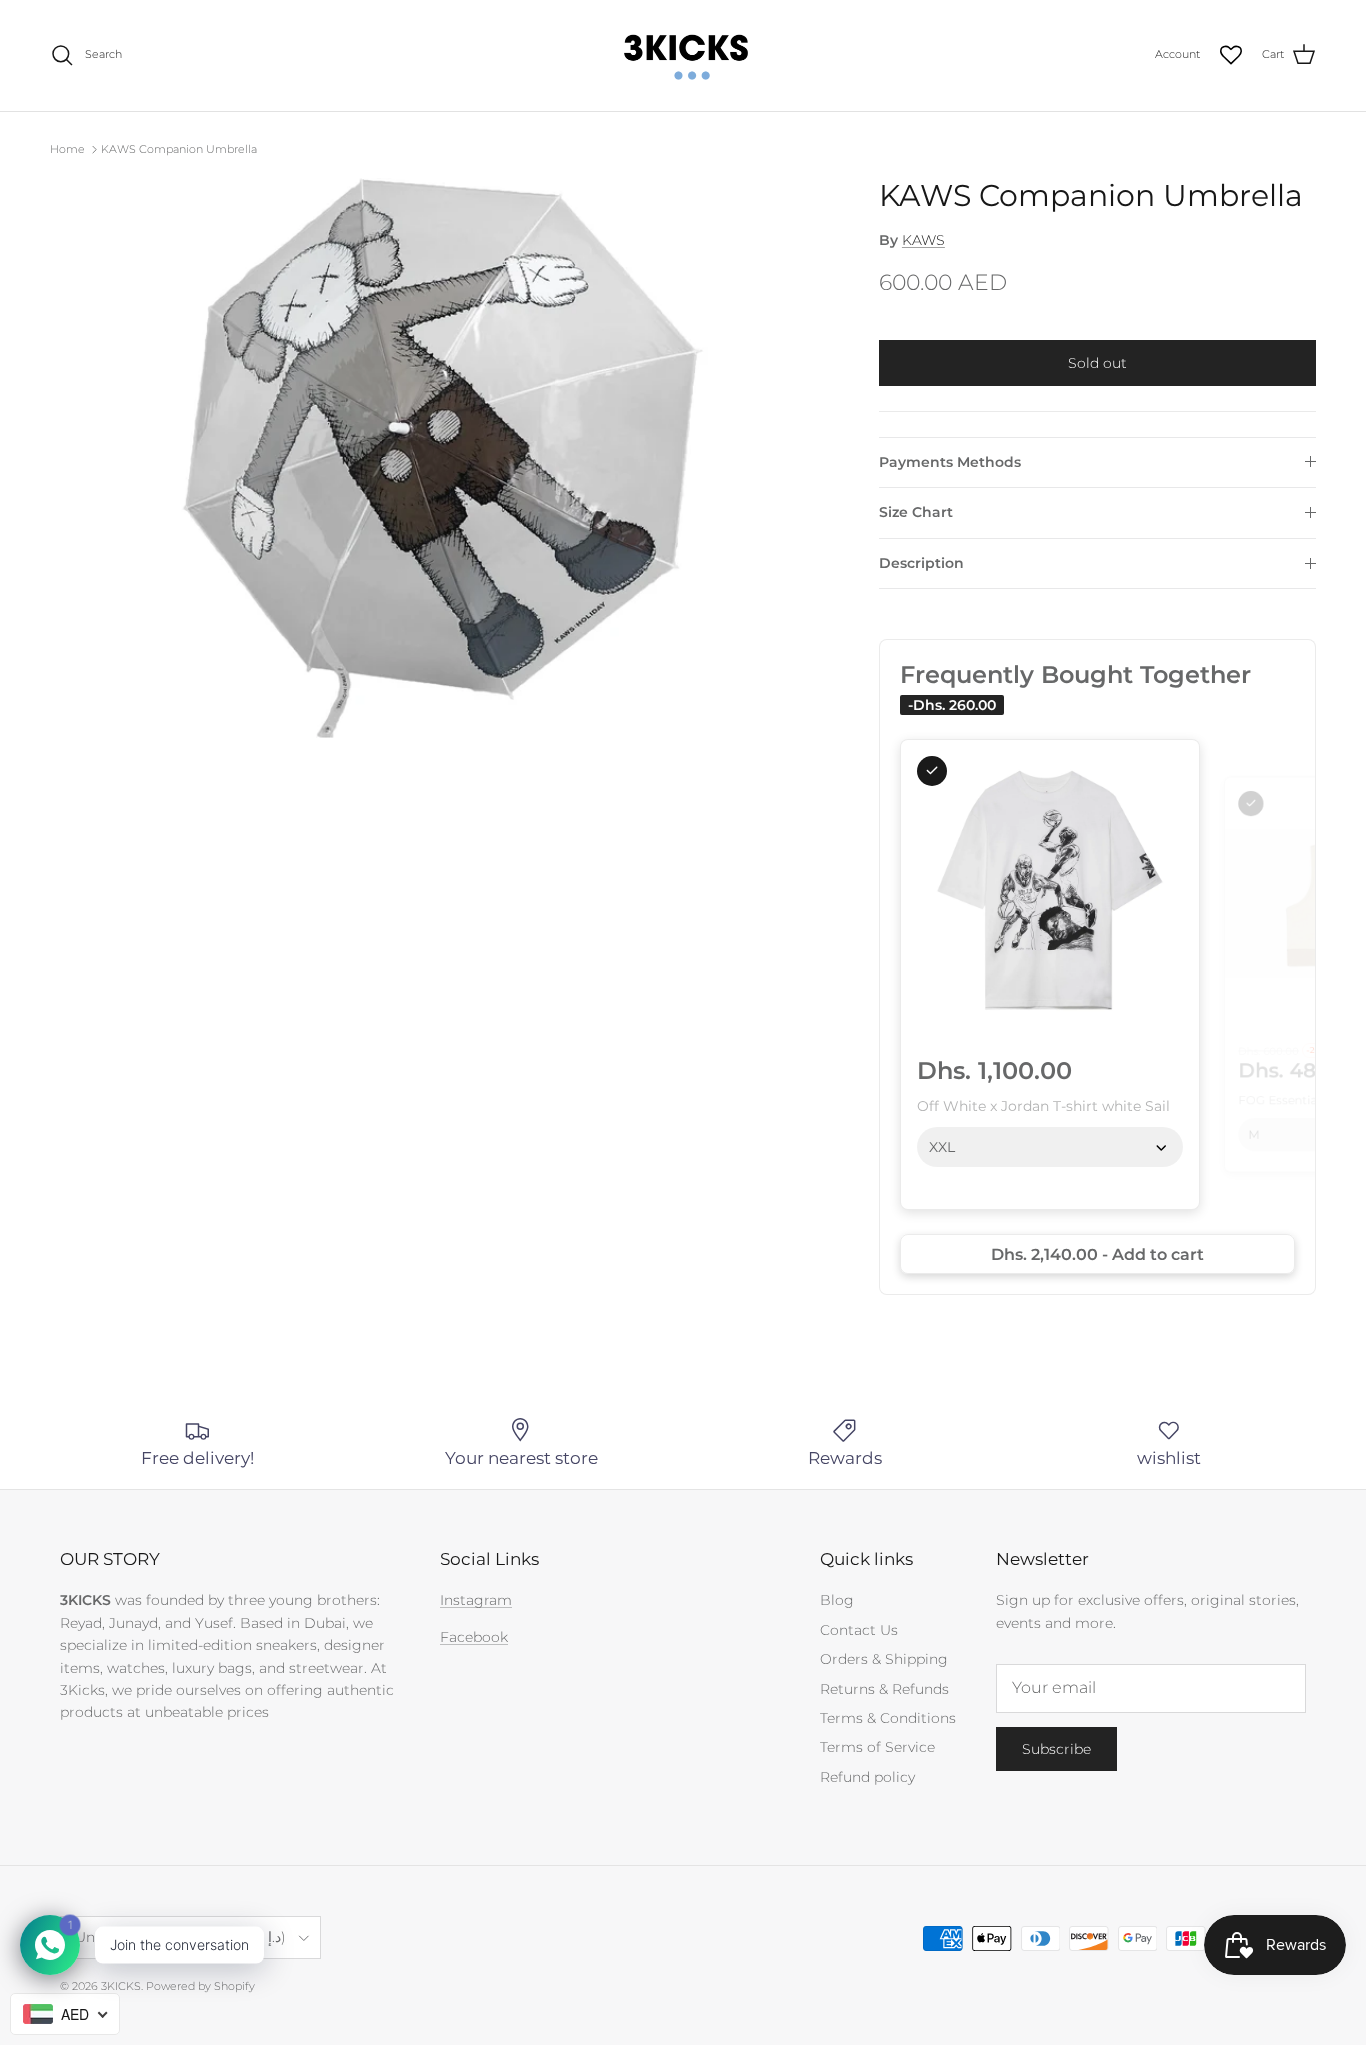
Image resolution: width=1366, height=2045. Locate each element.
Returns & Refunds (884, 1689)
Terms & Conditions (888, 1718)
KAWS (923, 240)
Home (67, 149)
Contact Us (859, 1630)
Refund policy (867, 1777)
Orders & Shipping (884, 1659)
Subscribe (1056, 1749)
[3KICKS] (683, 55)
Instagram (476, 1600)
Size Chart (916, 512)
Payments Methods (950, 462)
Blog (837, 1600)
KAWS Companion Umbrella (179, 149)
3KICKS (121, 1986)
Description (921, 563)
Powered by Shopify (200, 1986)
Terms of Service (877, 1747)
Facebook (474, 1637)
